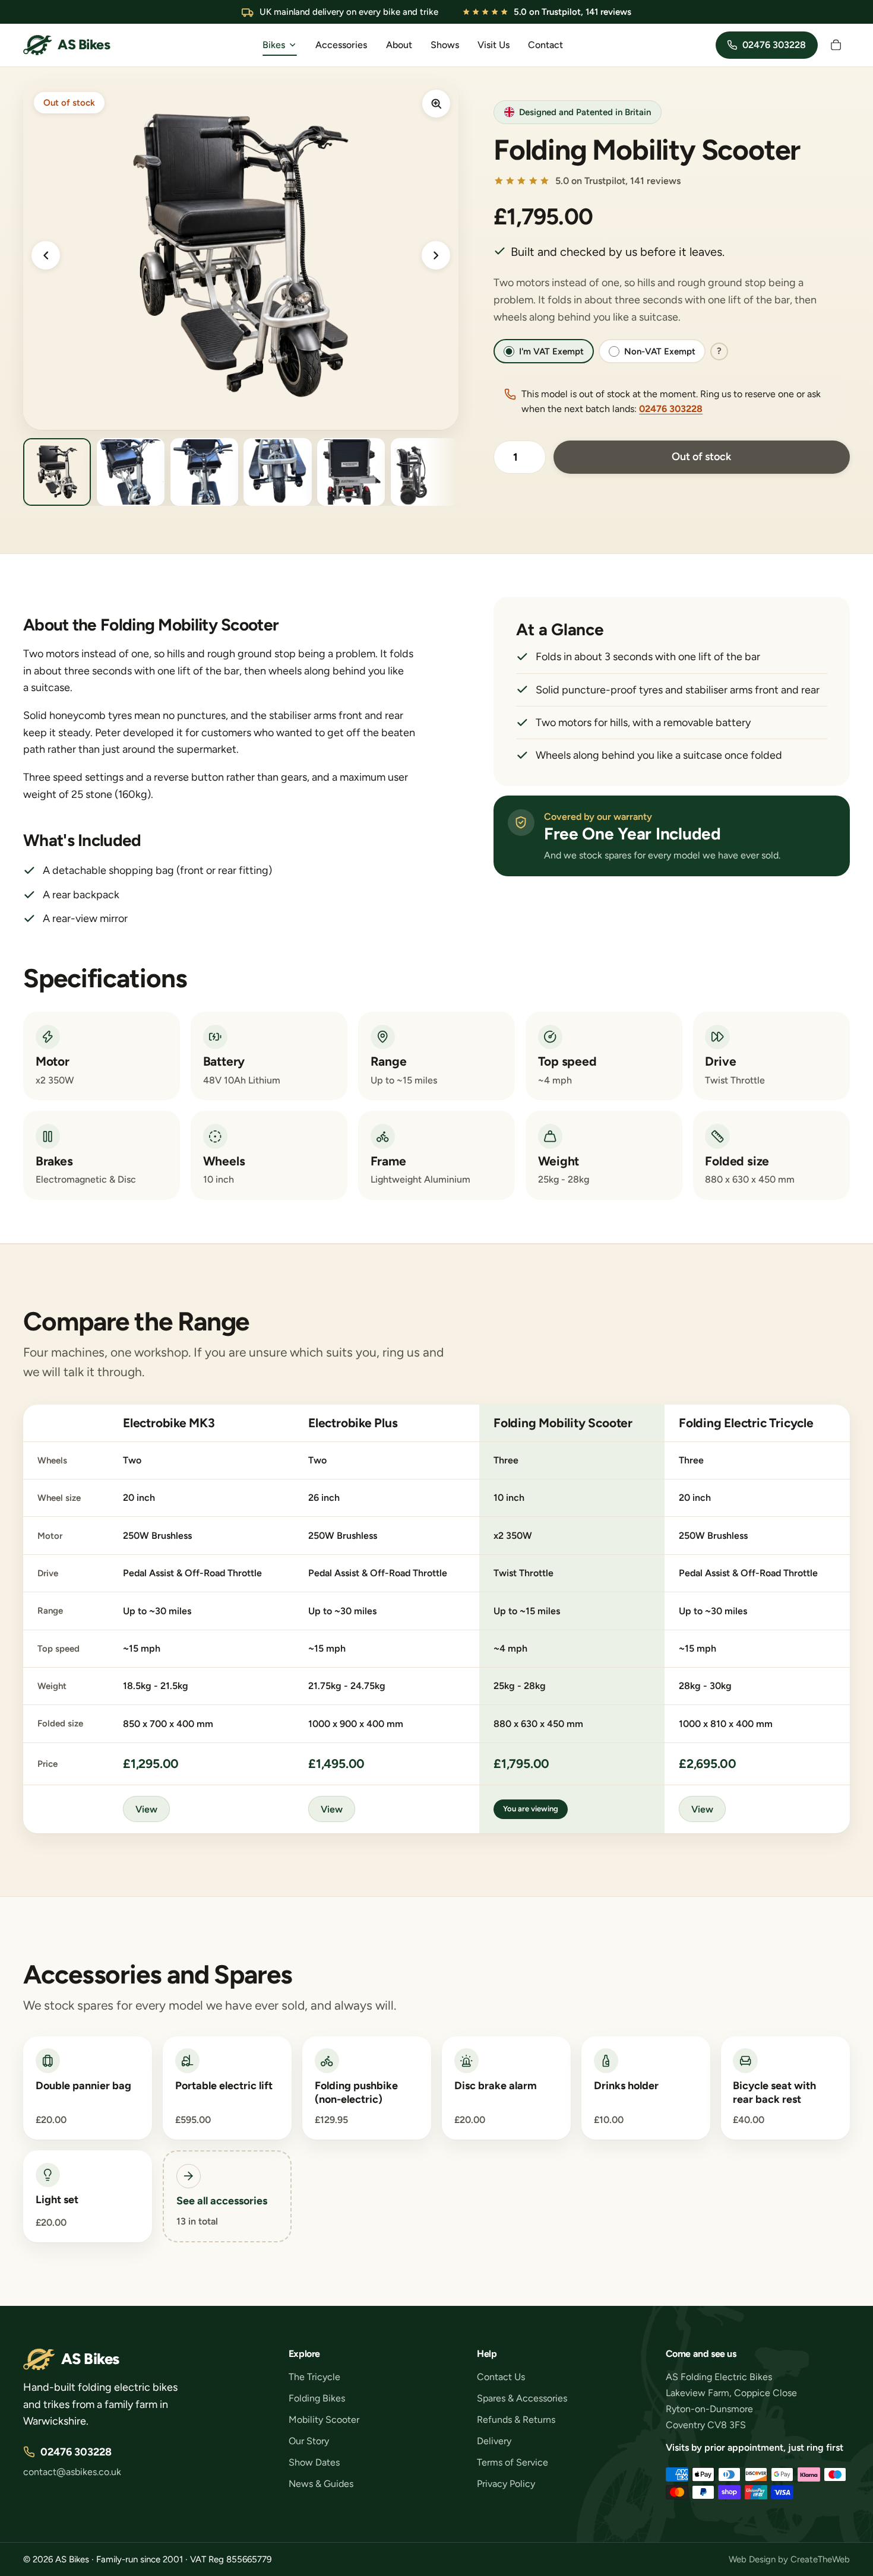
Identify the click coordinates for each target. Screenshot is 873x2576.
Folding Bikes (317, 2398)
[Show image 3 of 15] (204, 472)
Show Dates (314, 2462)
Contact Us (501, 2377)
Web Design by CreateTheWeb (789, 2559)
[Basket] (836, 45)
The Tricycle (314, 2377)
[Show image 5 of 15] (351, 472)
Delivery (494, 2441)
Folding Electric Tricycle (746, 1423)
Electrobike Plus (353, 1423)
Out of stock (701, 457)
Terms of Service (513, 2462)
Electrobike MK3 (169, 1423)
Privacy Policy (506, 2484)
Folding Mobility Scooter (563, 1423)
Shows (445, 45)
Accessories (341, 45)
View (146, 1809)
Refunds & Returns (516, 2420)
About (399, 45)
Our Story (309, 2441)
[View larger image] (436, 103)
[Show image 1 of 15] (57, 472)
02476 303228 (671, 409)
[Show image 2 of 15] (131, 472)
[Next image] (436, 255)
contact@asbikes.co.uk (72, 2472)
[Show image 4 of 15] (277, 472)
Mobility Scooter (324, 2420)
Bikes (274, 45)
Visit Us (494, 45)
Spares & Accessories (522, 2398)
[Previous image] (46, 255)
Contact (545, 45)
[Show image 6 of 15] (425, 472)
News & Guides (321, 2484)
